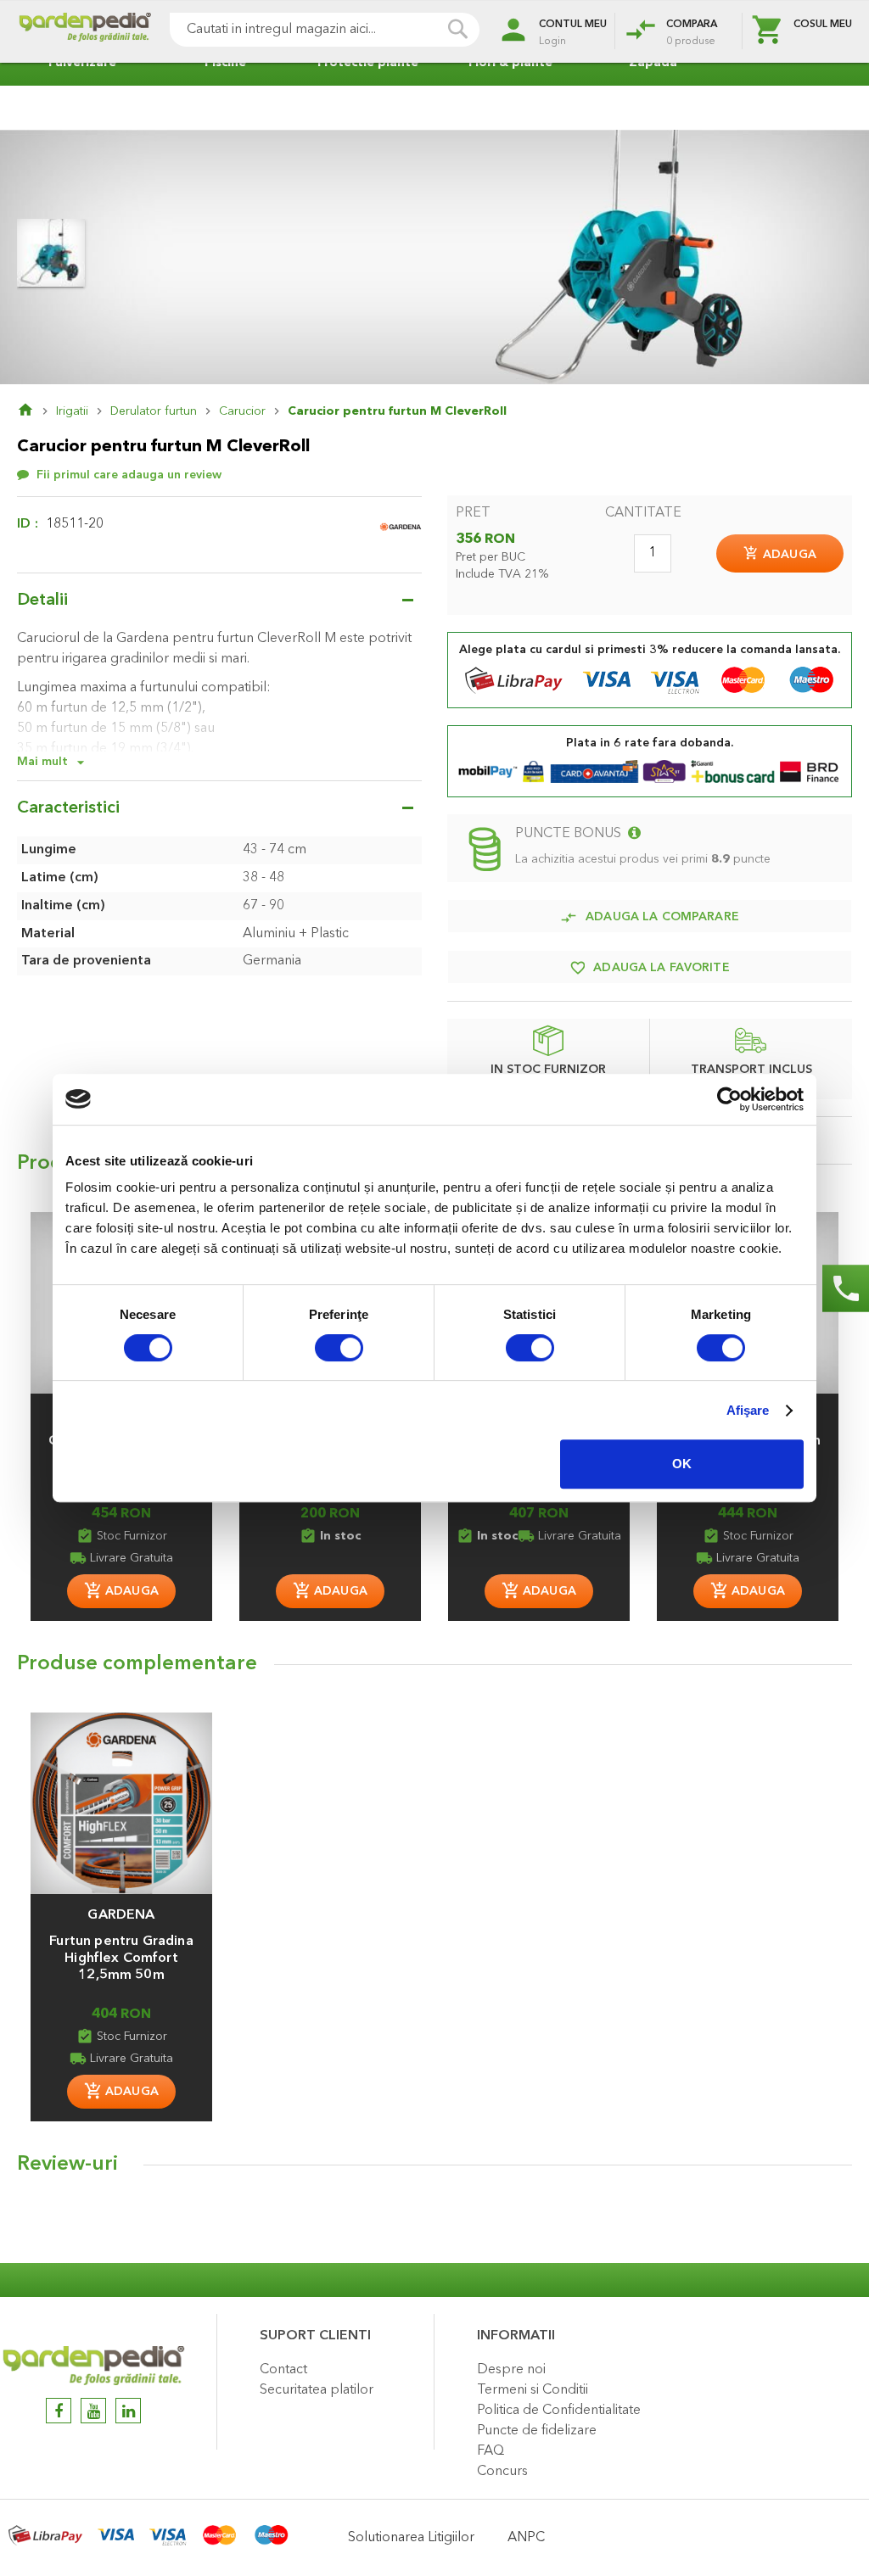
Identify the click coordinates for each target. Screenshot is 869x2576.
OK (682, 1464)
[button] (121, 1907)
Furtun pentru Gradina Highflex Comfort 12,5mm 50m (121, 1959)
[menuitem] (78, 63)
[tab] (434, 2169)
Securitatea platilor (317, 2390)
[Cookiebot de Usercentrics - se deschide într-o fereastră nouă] (729, 1099)
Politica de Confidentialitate (559, 2411)
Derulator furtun (154, 411)
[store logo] (85, 32)
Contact (283, 2370)
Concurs (502, 2472)
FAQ (491, 2451)
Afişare (748, 1410)
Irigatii (72, 411)
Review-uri (67, 2165)
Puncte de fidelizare (537, 2431)
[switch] (339, 1349)
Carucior (242, 411)
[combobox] (325, 30)
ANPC (526, 2538)
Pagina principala (36, 411)
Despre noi (511, 2370)
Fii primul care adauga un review (129, 475)
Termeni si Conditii (533, 2390)
